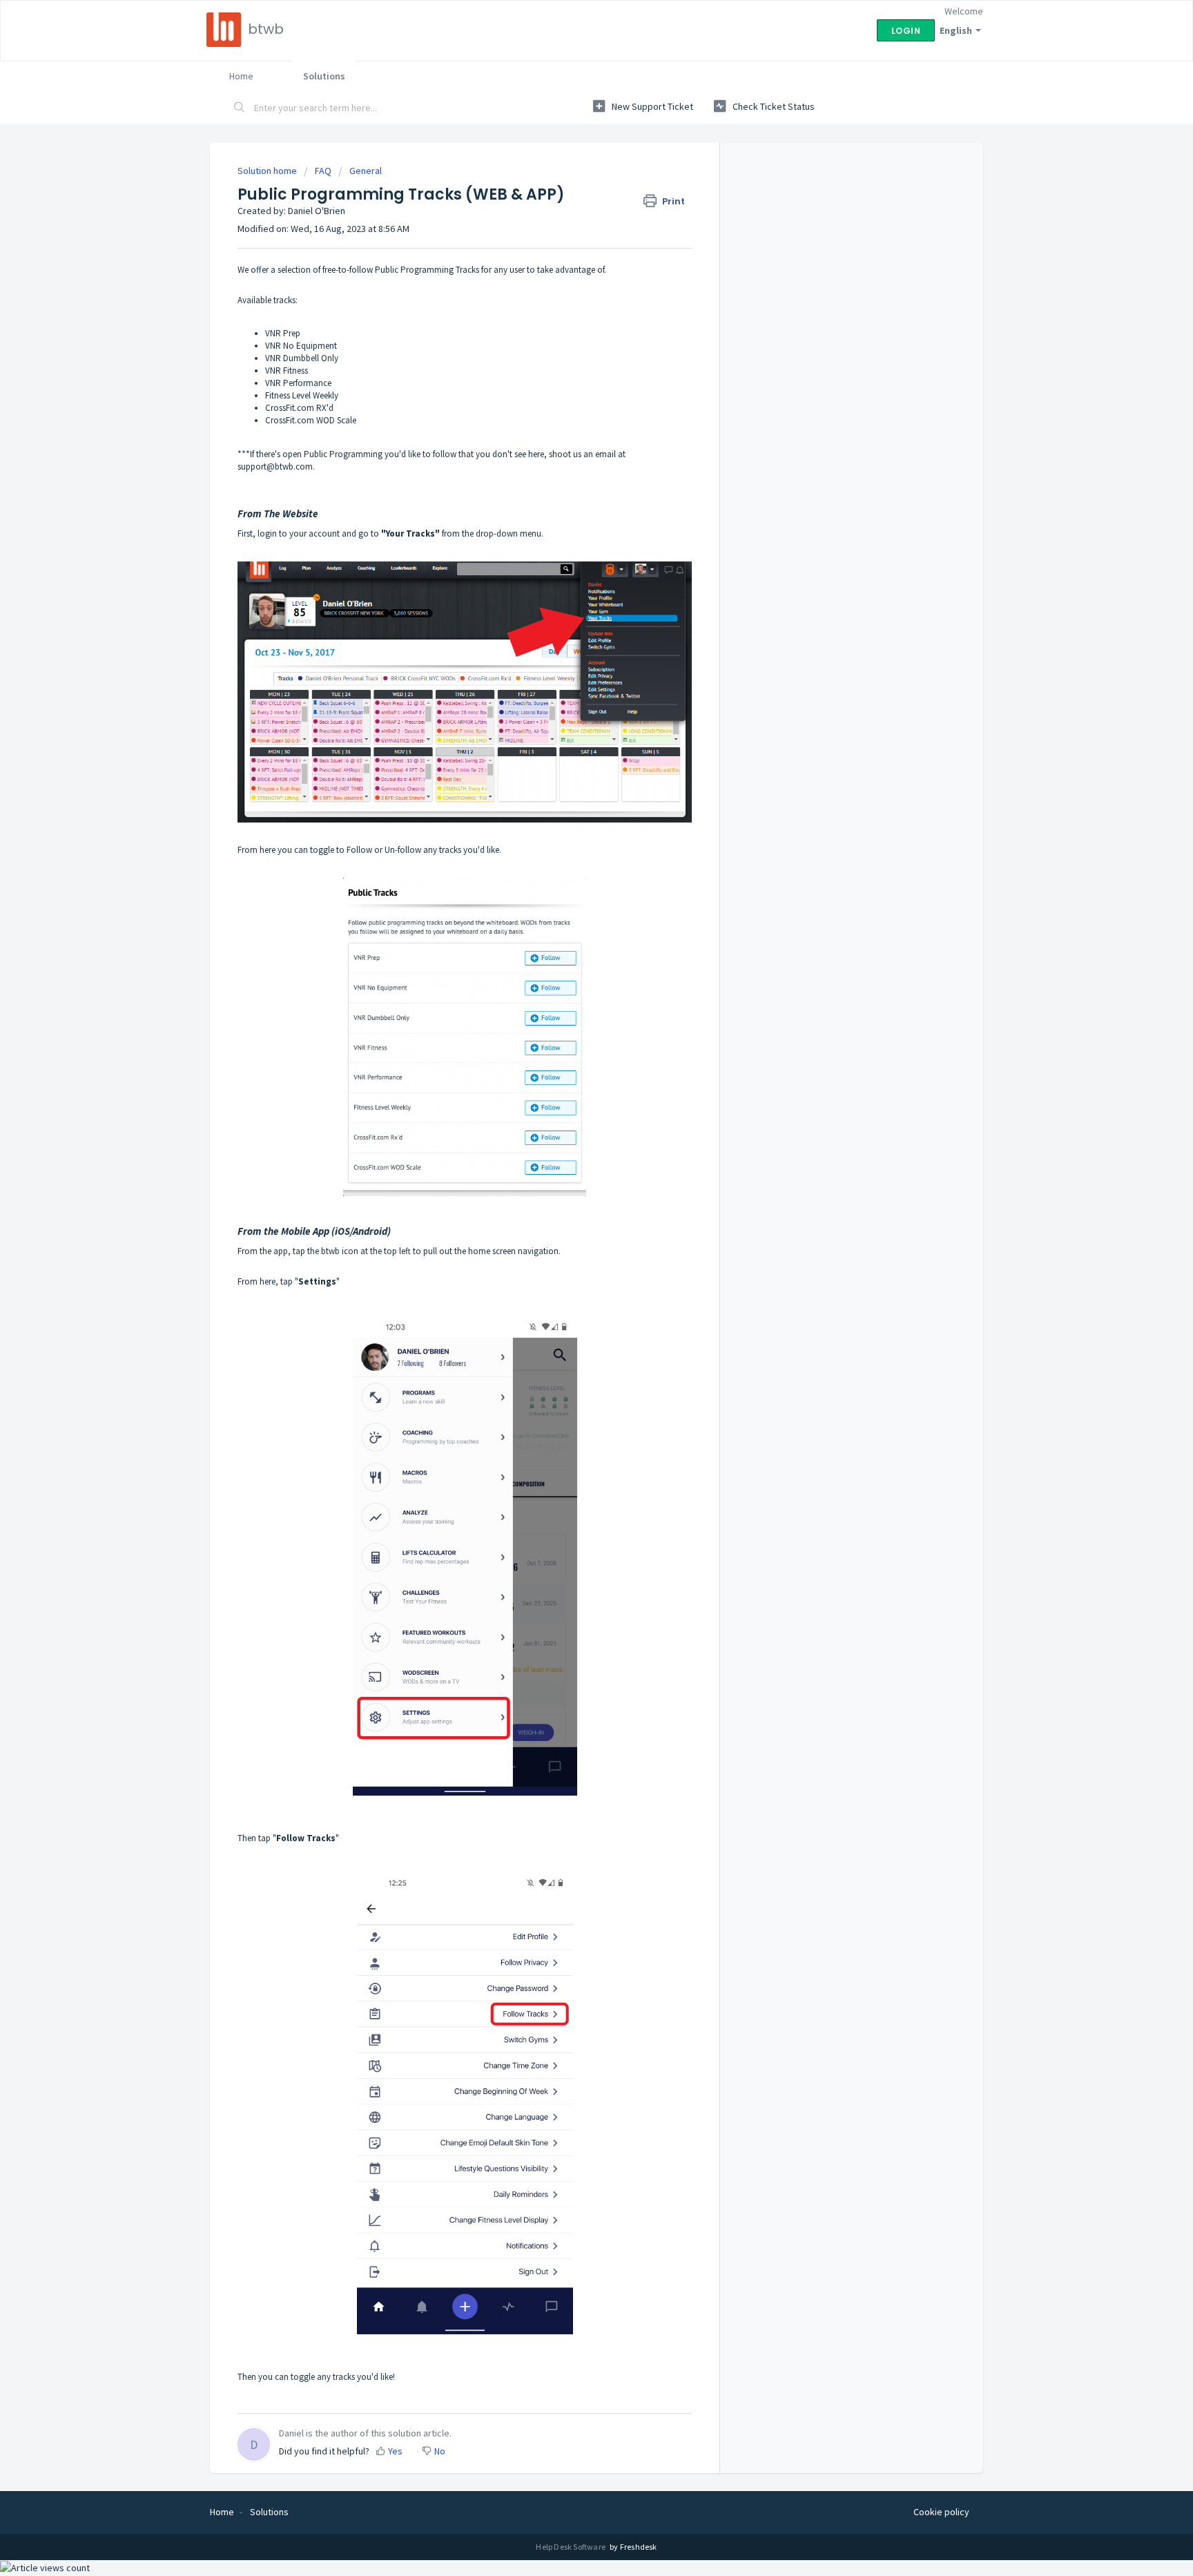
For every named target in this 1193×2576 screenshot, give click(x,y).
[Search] (240, 108)
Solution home (268, 171)
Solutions (324, 76)
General (366, 171)
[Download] (571, 1143)
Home (241, 76)
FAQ (323, 171)
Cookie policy (941, 2512)
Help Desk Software (571, 2547)
